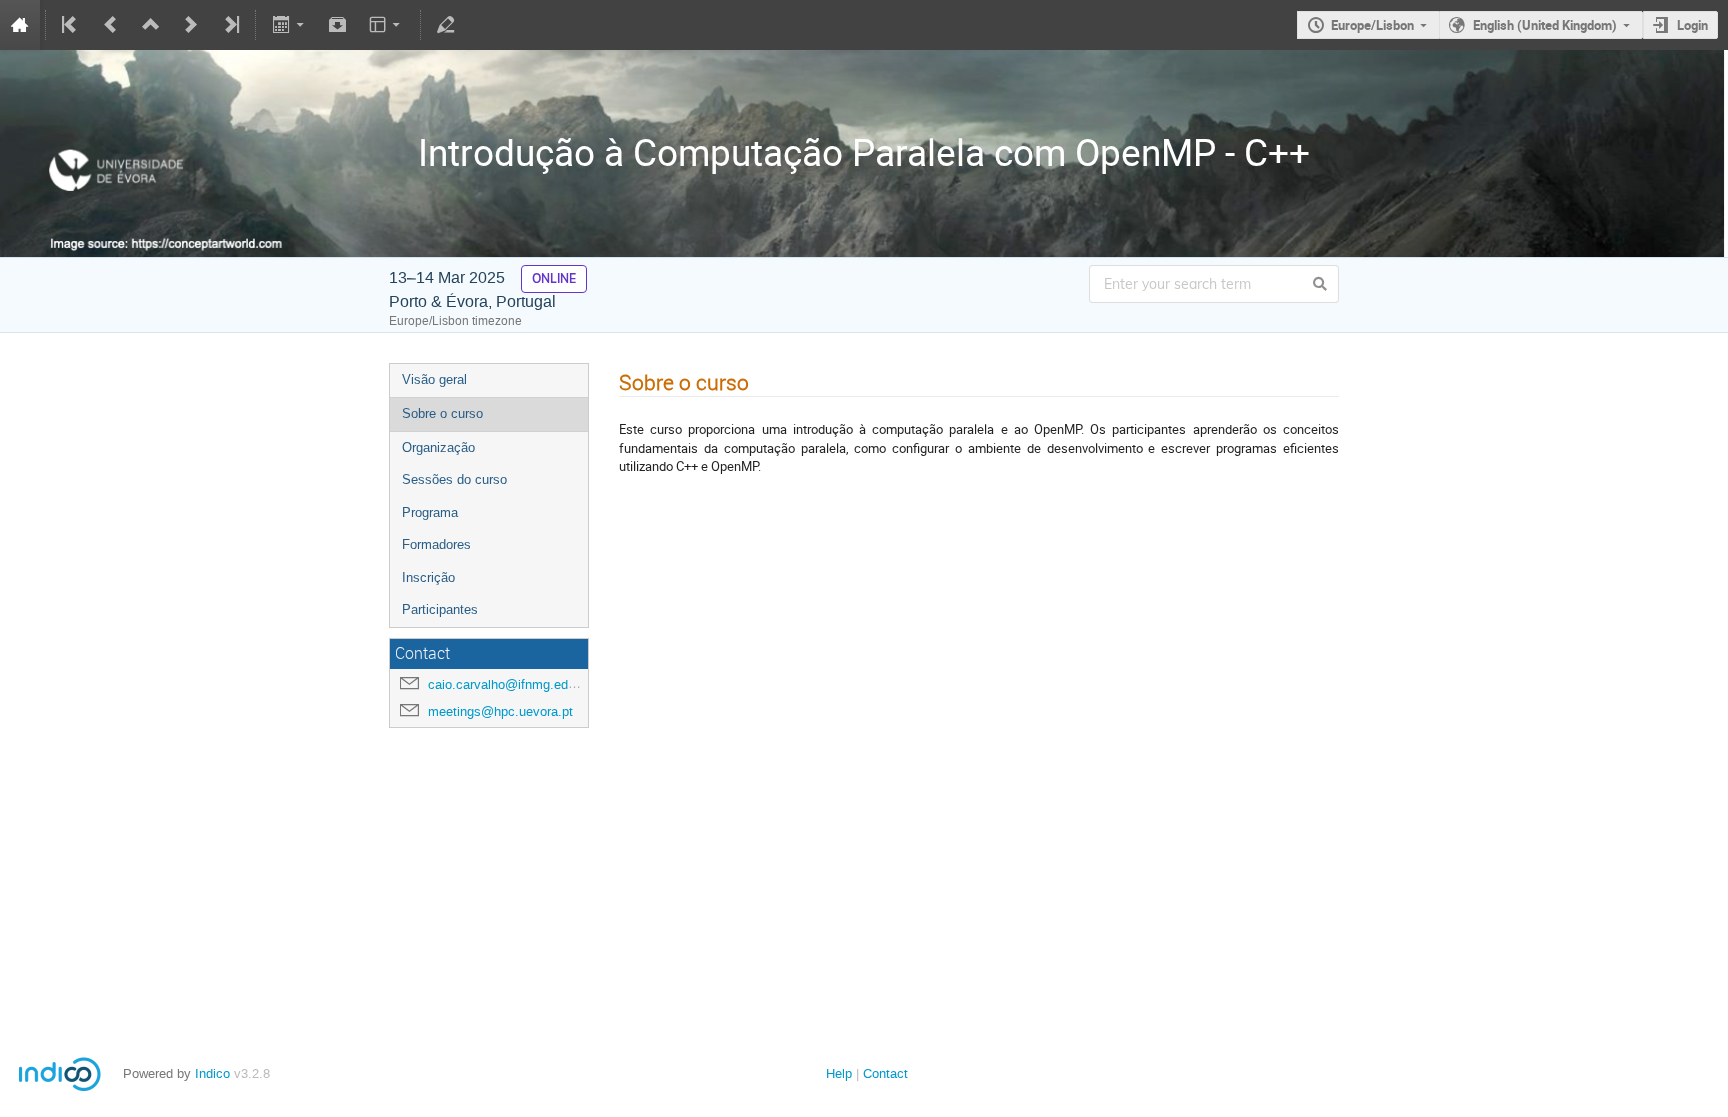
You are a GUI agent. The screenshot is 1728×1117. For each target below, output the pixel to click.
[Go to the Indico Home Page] (20, 25)
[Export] (289, 25)
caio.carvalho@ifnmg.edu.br (509, 684)
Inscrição (428, 577)
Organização (438, 447)
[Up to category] (151, 25)
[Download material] (338, 25)
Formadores (436, 544)
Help (839, 1073)
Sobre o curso (442, 413)
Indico (212, 1073)
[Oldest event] (71, 25)
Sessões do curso (454, 479)
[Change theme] (386, 25)
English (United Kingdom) (1545, 25)
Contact (885, 1073)
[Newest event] (230, 25)
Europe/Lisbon (1372, 25)
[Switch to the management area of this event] (446, 25)
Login (1692, 25)
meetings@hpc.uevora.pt (500, 711)
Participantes (440, 609)
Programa (430, 512)
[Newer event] (191, 25)
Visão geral (434, 379)
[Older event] (111, 25)
